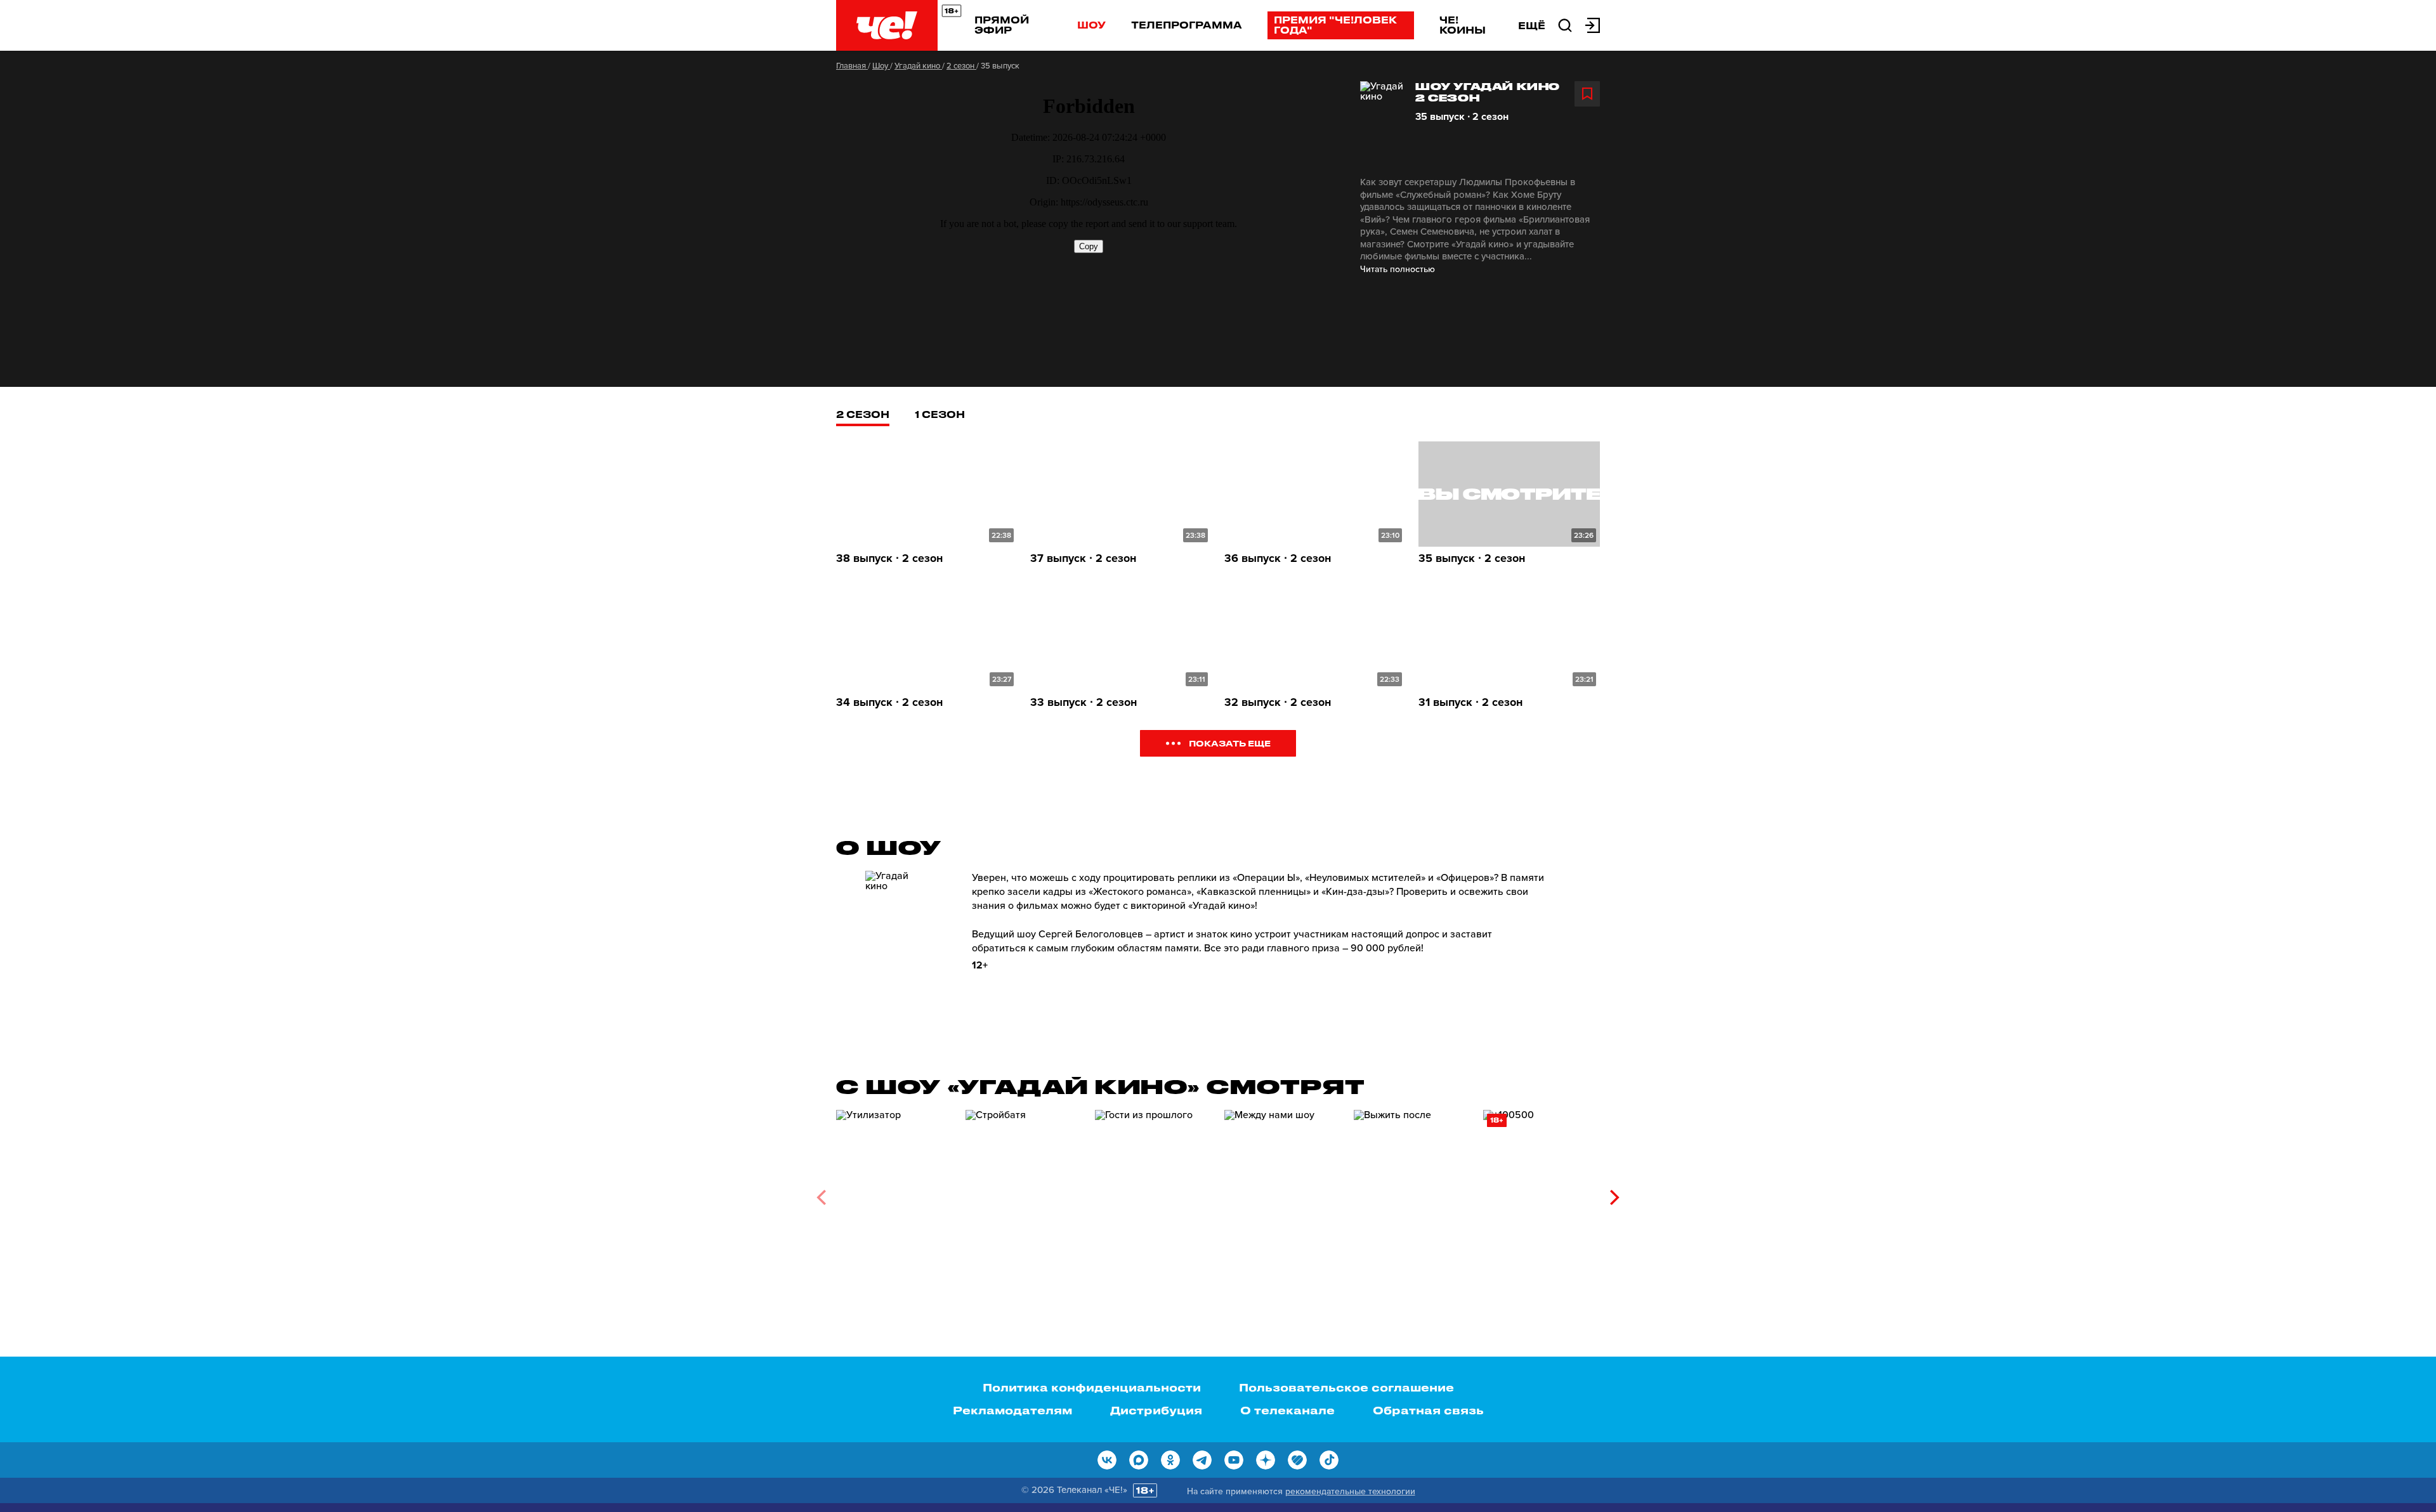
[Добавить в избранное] (1587, 94)
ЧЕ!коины (1463, 25)
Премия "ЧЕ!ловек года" (1335, 25)
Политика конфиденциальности (1092, 1387)
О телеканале (1287, 1410)
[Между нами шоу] (1283, 1193)
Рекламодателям (1012, 1410)
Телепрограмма (1187, 25)
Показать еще (1230, 743)
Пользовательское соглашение (1346, 1387)
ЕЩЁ (1532, 25)
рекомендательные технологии (1350, 1491)
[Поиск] (1565, 24)
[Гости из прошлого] (1153, 1193)
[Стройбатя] (1024, 1193)
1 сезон (940, 414)
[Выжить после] (1412, 1193)
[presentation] (821, 1197)
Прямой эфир (1002, 25)
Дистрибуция (1156, 1410)
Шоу (1091, 25)
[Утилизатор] (894, 1193)
